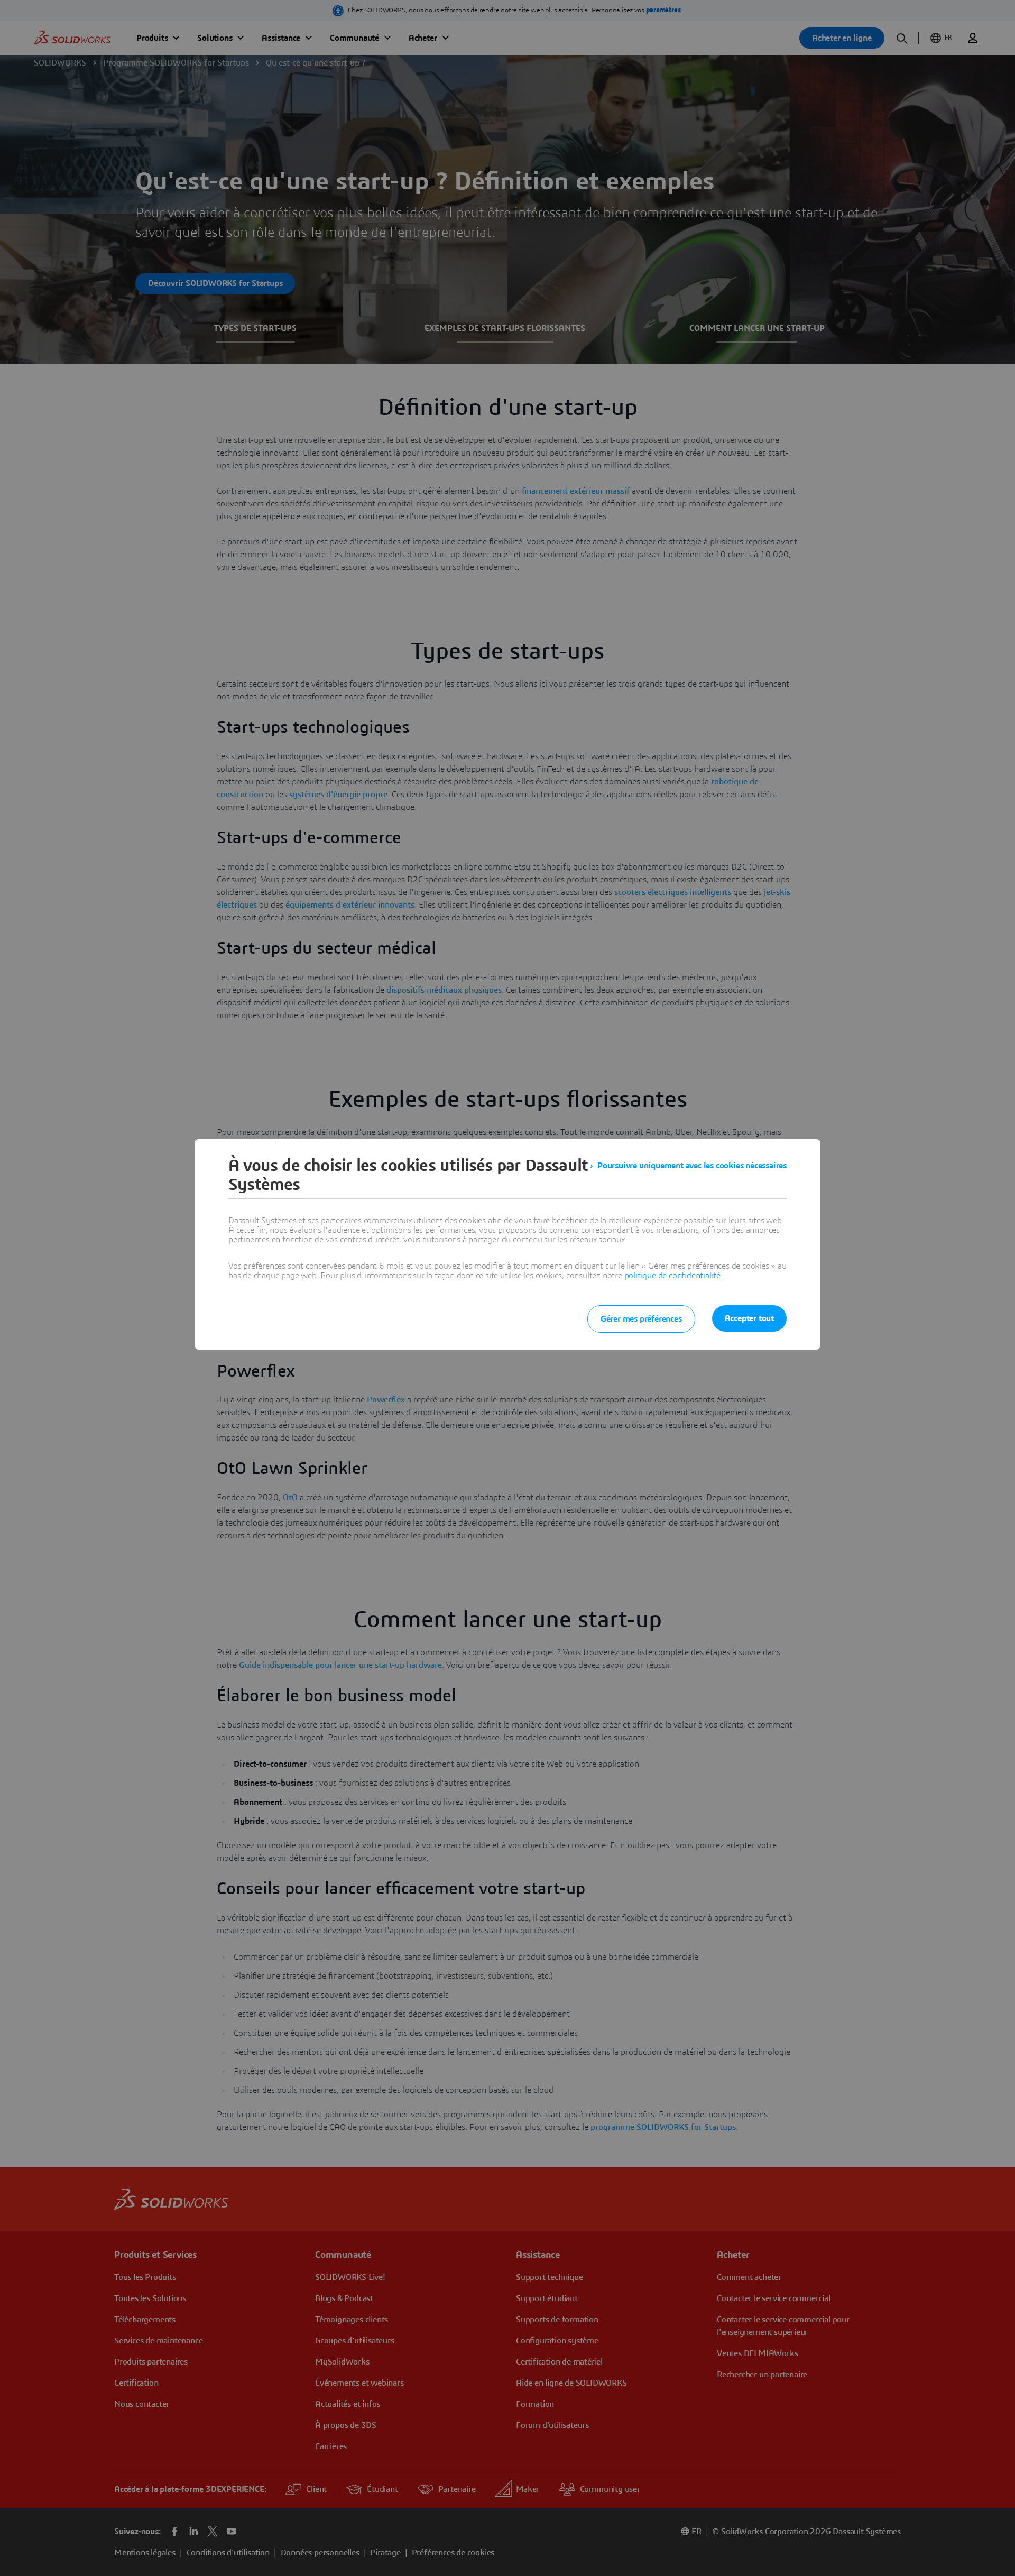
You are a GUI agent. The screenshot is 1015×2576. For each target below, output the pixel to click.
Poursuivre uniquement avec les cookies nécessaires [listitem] (692, 1166)
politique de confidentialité (672, 1276)
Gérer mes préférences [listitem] (641, 1319)
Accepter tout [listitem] (749, 1318)
